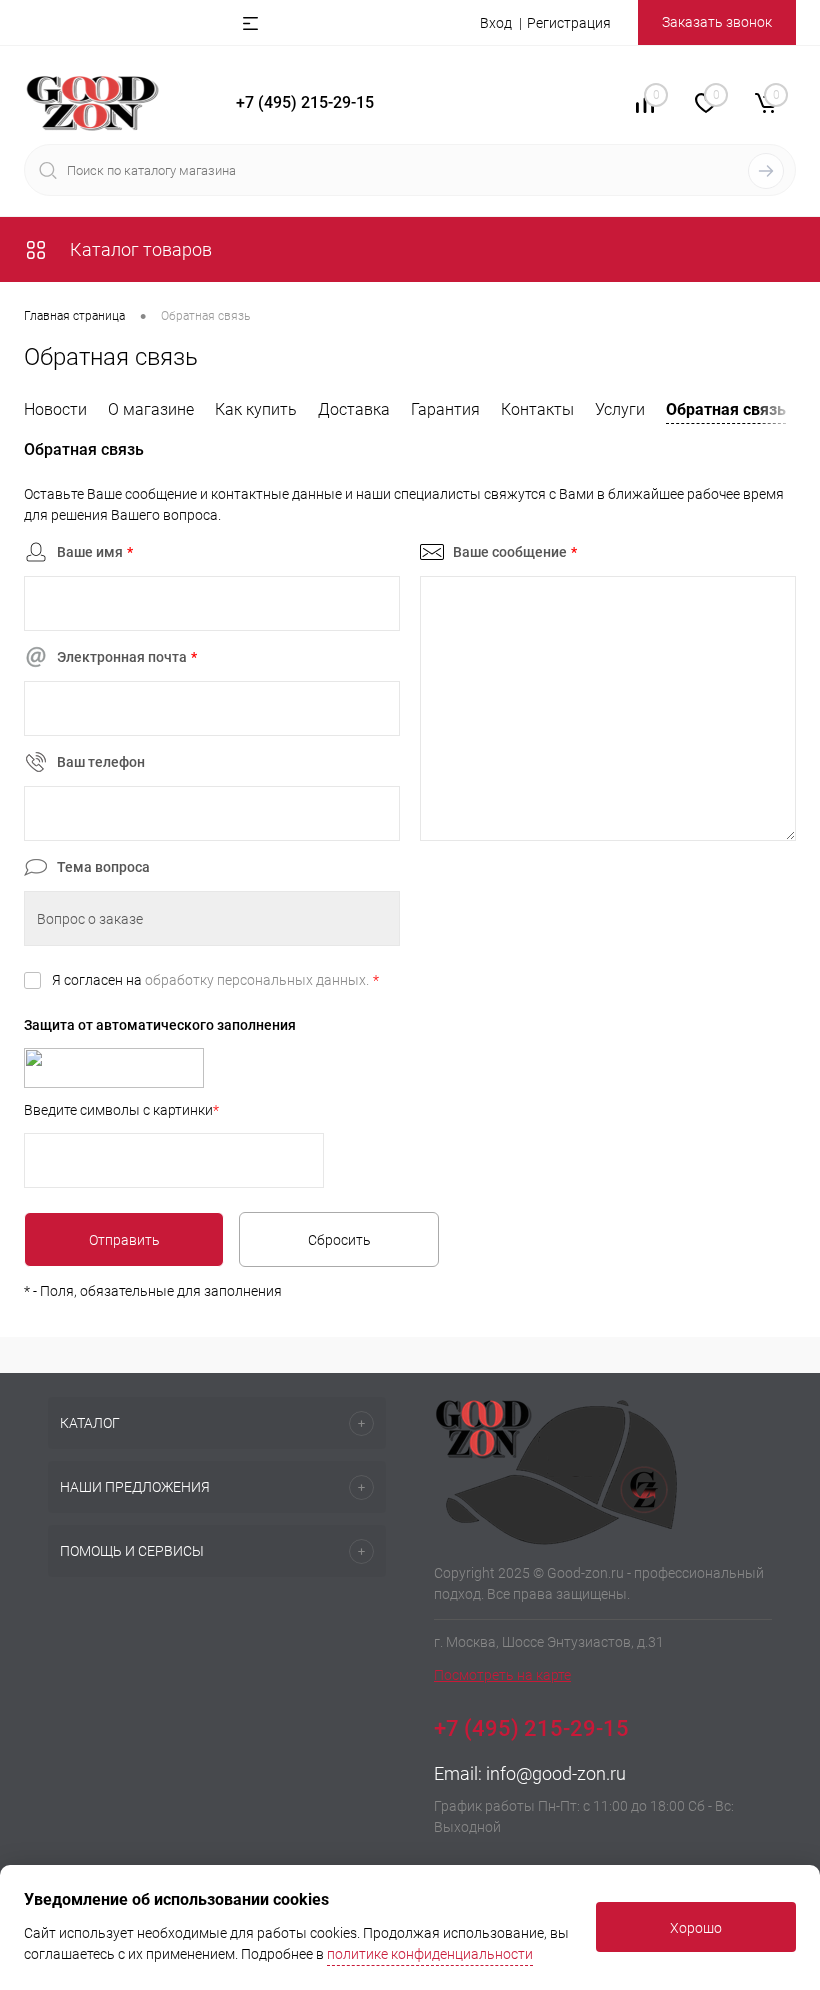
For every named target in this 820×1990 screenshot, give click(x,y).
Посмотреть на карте (502, 1675)
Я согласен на (215, 980)
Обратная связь (726, 409)
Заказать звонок (717, 22)
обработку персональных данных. (257, 980)
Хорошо (696, 1928)
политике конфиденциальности (430, 1954)
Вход (496, 23)
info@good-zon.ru (556, 1773)
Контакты (537, 409)
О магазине (151, 409)
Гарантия (445, 409)
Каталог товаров (139, 249)
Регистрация (569, 23)
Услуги (620, 409)
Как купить (256, 409)
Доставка (354, 409)
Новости (55, 409)
